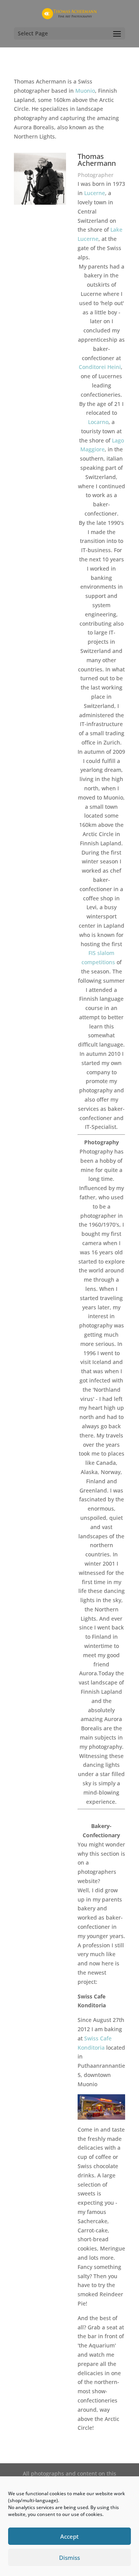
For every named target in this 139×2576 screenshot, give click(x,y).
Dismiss (69, 2558)
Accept (69, 2536)
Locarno (98, 422)
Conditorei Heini (100, 367)
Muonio (85, 91)
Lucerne (95, 193)
